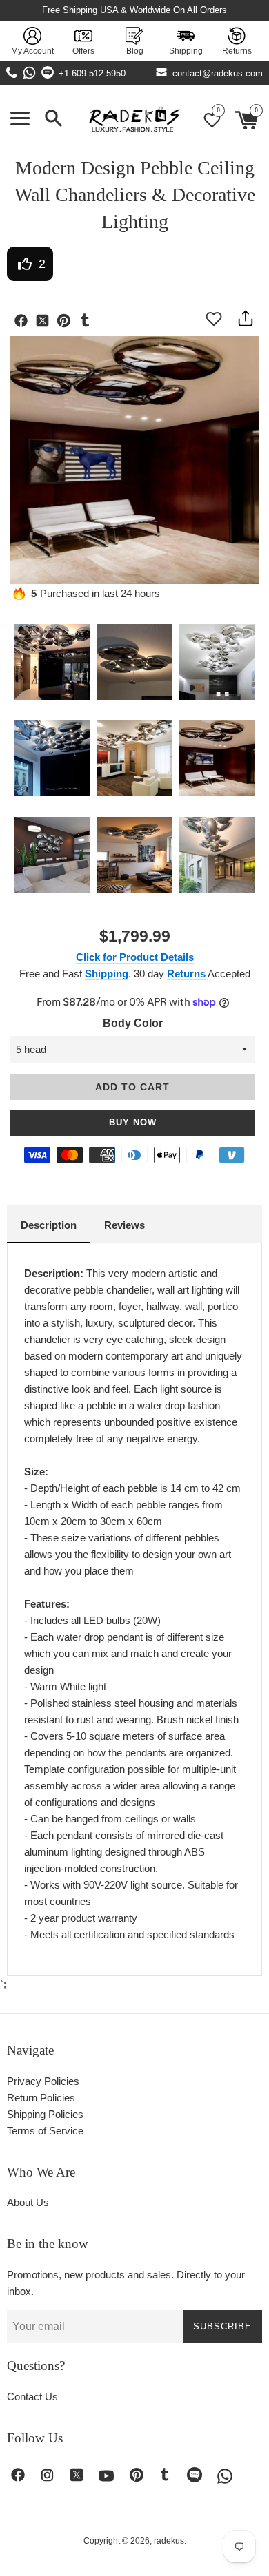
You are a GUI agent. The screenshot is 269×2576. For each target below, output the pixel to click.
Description (49, 1225)
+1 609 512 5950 (92, 73)
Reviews (124, 1225)
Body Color (133, 1023)
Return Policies (41, 2098)
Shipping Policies (45, 2114)
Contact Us (32, 2397)
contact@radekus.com (218, 73)
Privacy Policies (43, 2081)
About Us (28, 2202)
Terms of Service (45, 2131)
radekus (169, 2541)
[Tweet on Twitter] (46, 322)
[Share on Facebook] (24, 322)
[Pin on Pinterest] (67, 322)
